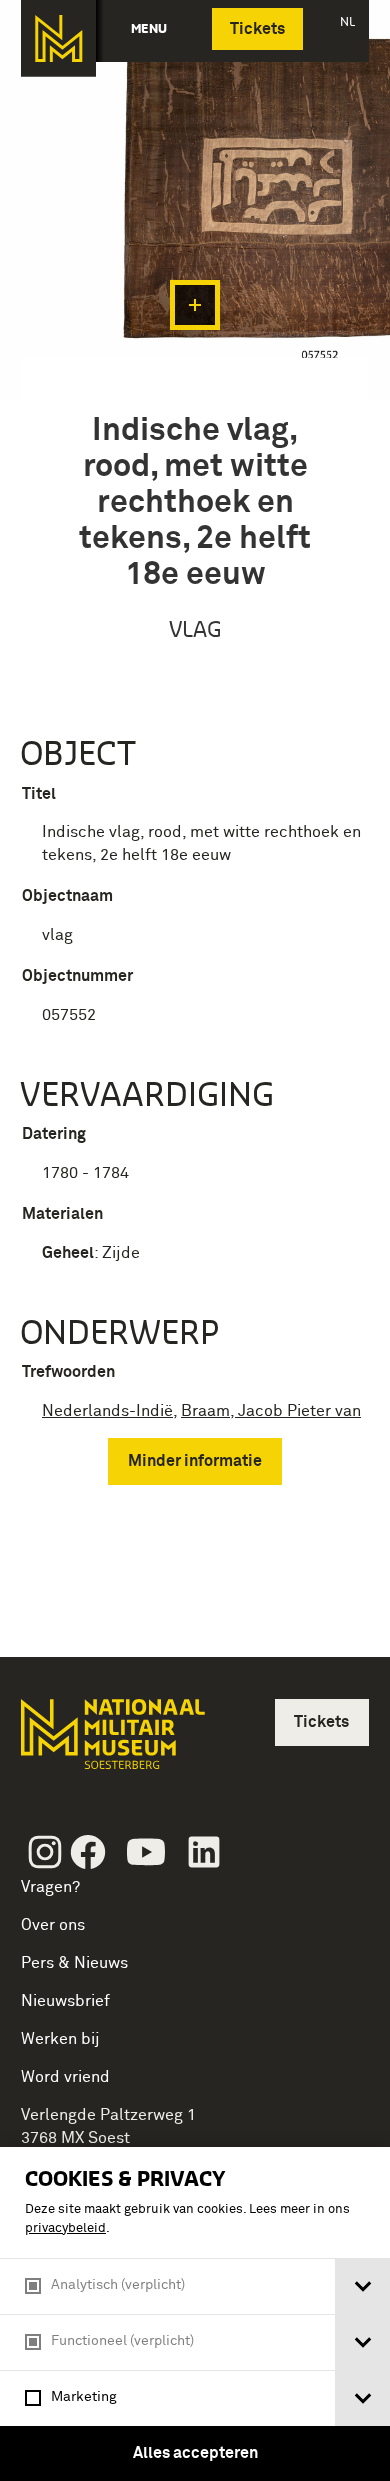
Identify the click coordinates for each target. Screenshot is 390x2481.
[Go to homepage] (111, 1742)
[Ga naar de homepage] (58, 38)
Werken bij (60, 2039)
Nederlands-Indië (107, 1411)
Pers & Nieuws (74, 1963)
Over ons (53, 1925)
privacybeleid (65, 2228)
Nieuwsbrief (65, 2001)
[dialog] (195, 2314)
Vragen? (50, 1887)
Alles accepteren (195, 2453)
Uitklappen (195, 305)
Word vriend (65, 2077)
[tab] (362, 2286)
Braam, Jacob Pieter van (271, 1411)
